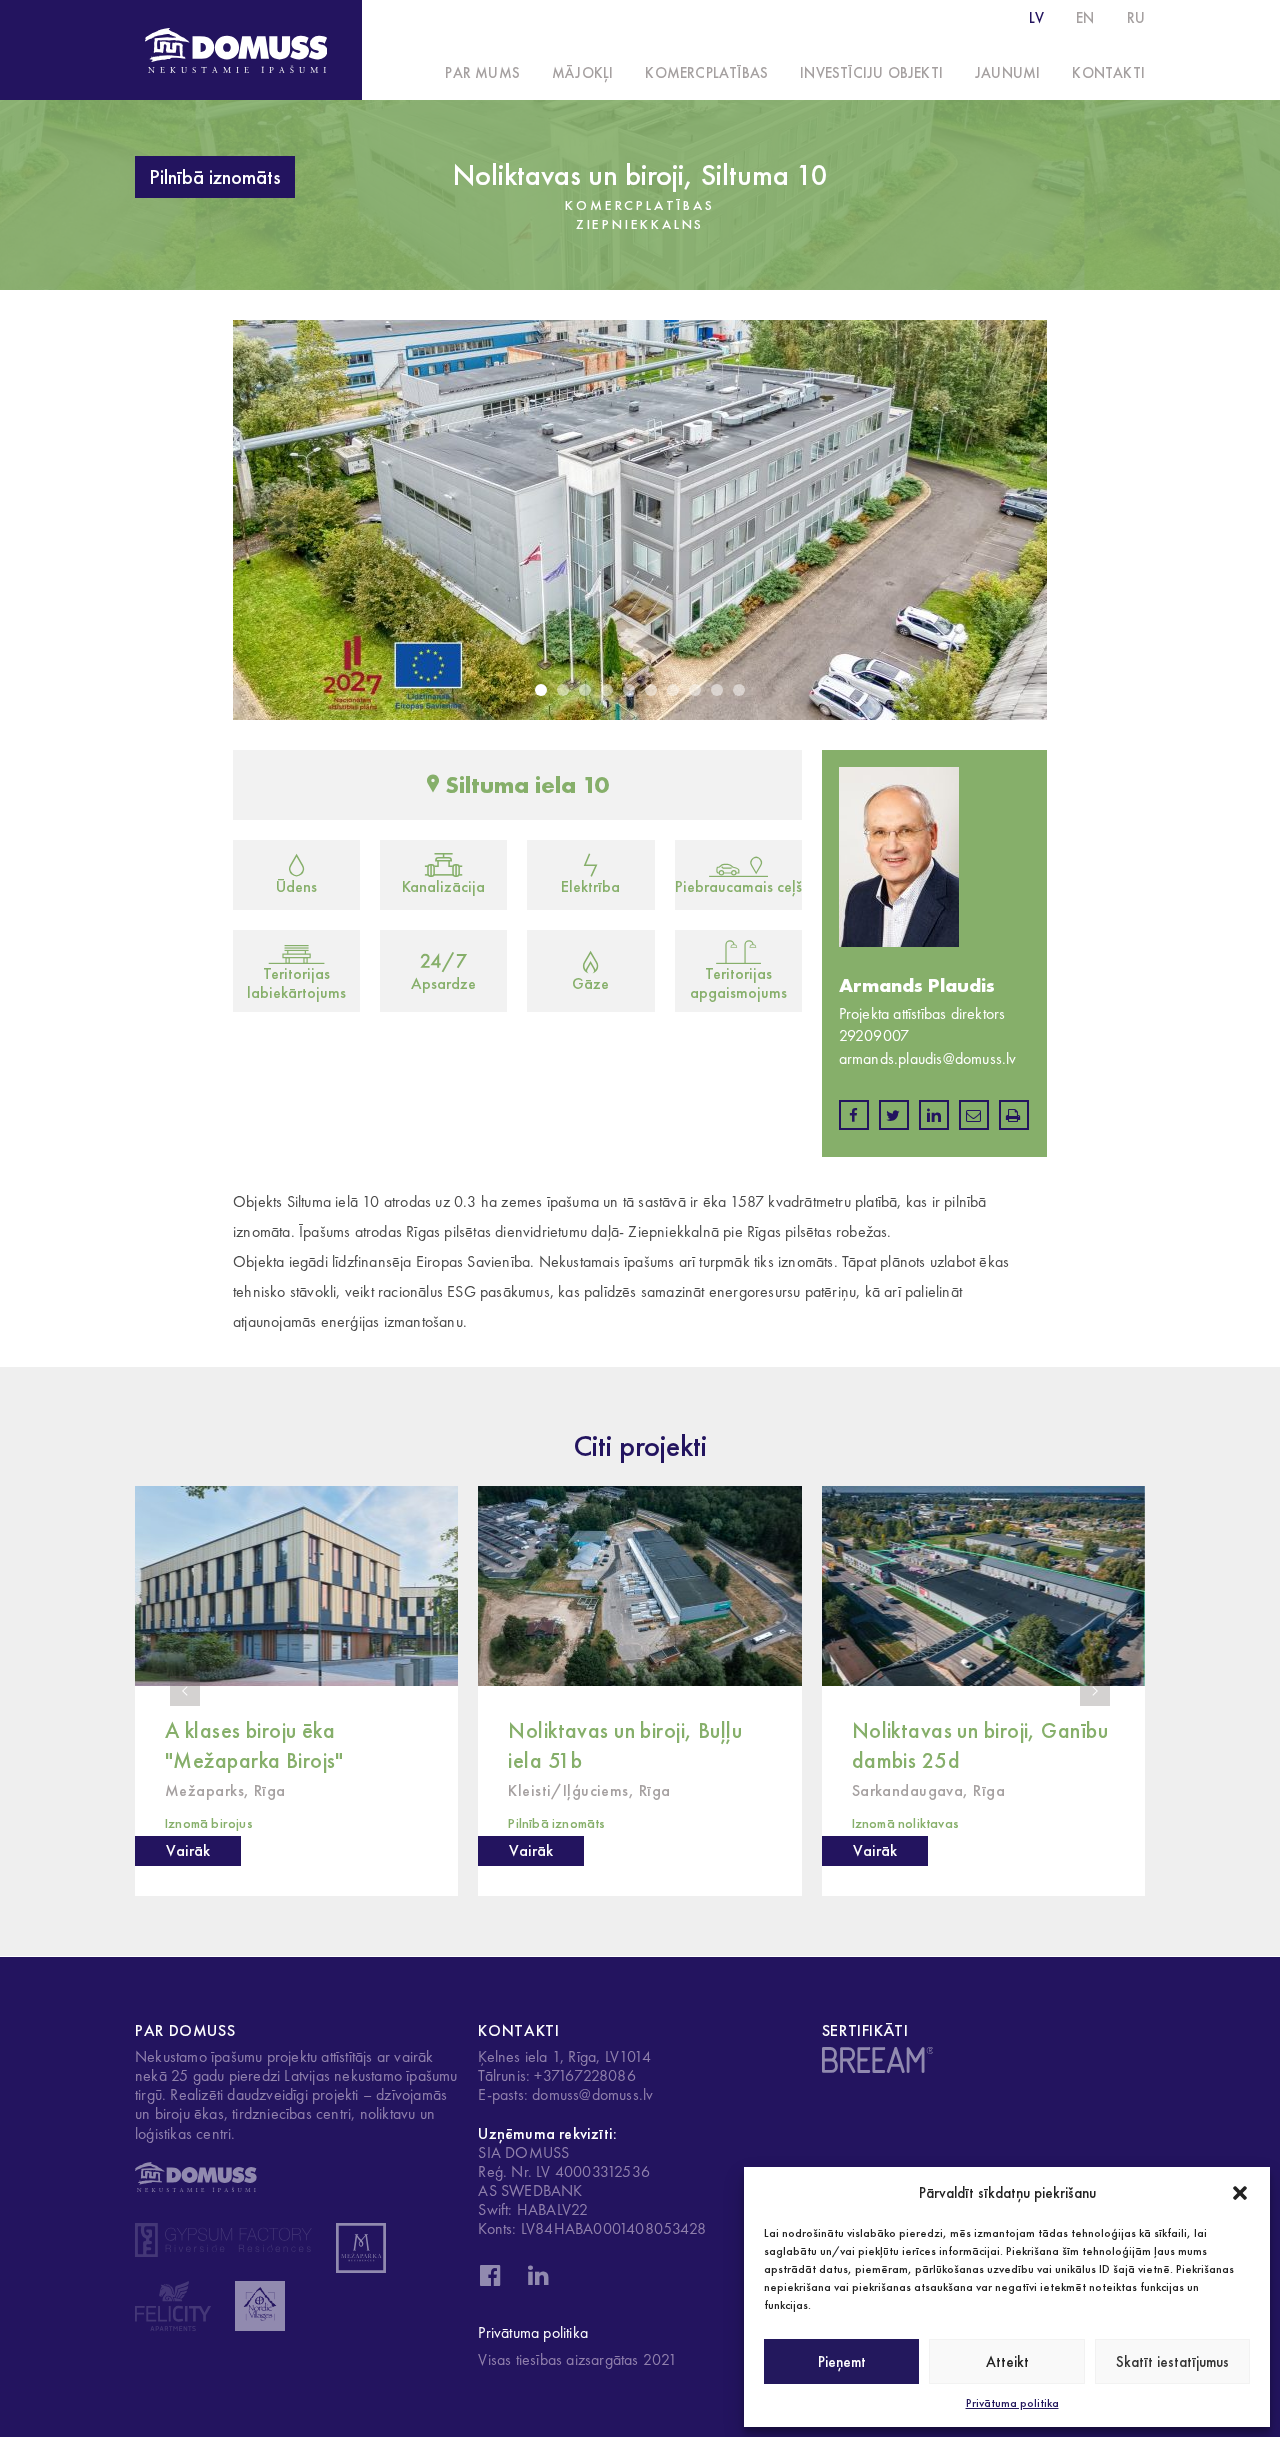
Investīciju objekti (871, 73)
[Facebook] (490, 2281)
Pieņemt (842, 2362)
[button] (1240, 2193)
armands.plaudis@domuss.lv (928, 1058)
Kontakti (1108, 73)
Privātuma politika (1012, 2403)
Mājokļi (582, 73)
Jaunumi (1007, 73)
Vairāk (188, 1850)
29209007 (874, 1035)
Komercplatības (706, 73)
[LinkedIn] (538, 2281)
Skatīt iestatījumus (1172, 2362)
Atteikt (1007, 2362)
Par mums (482, 73)
